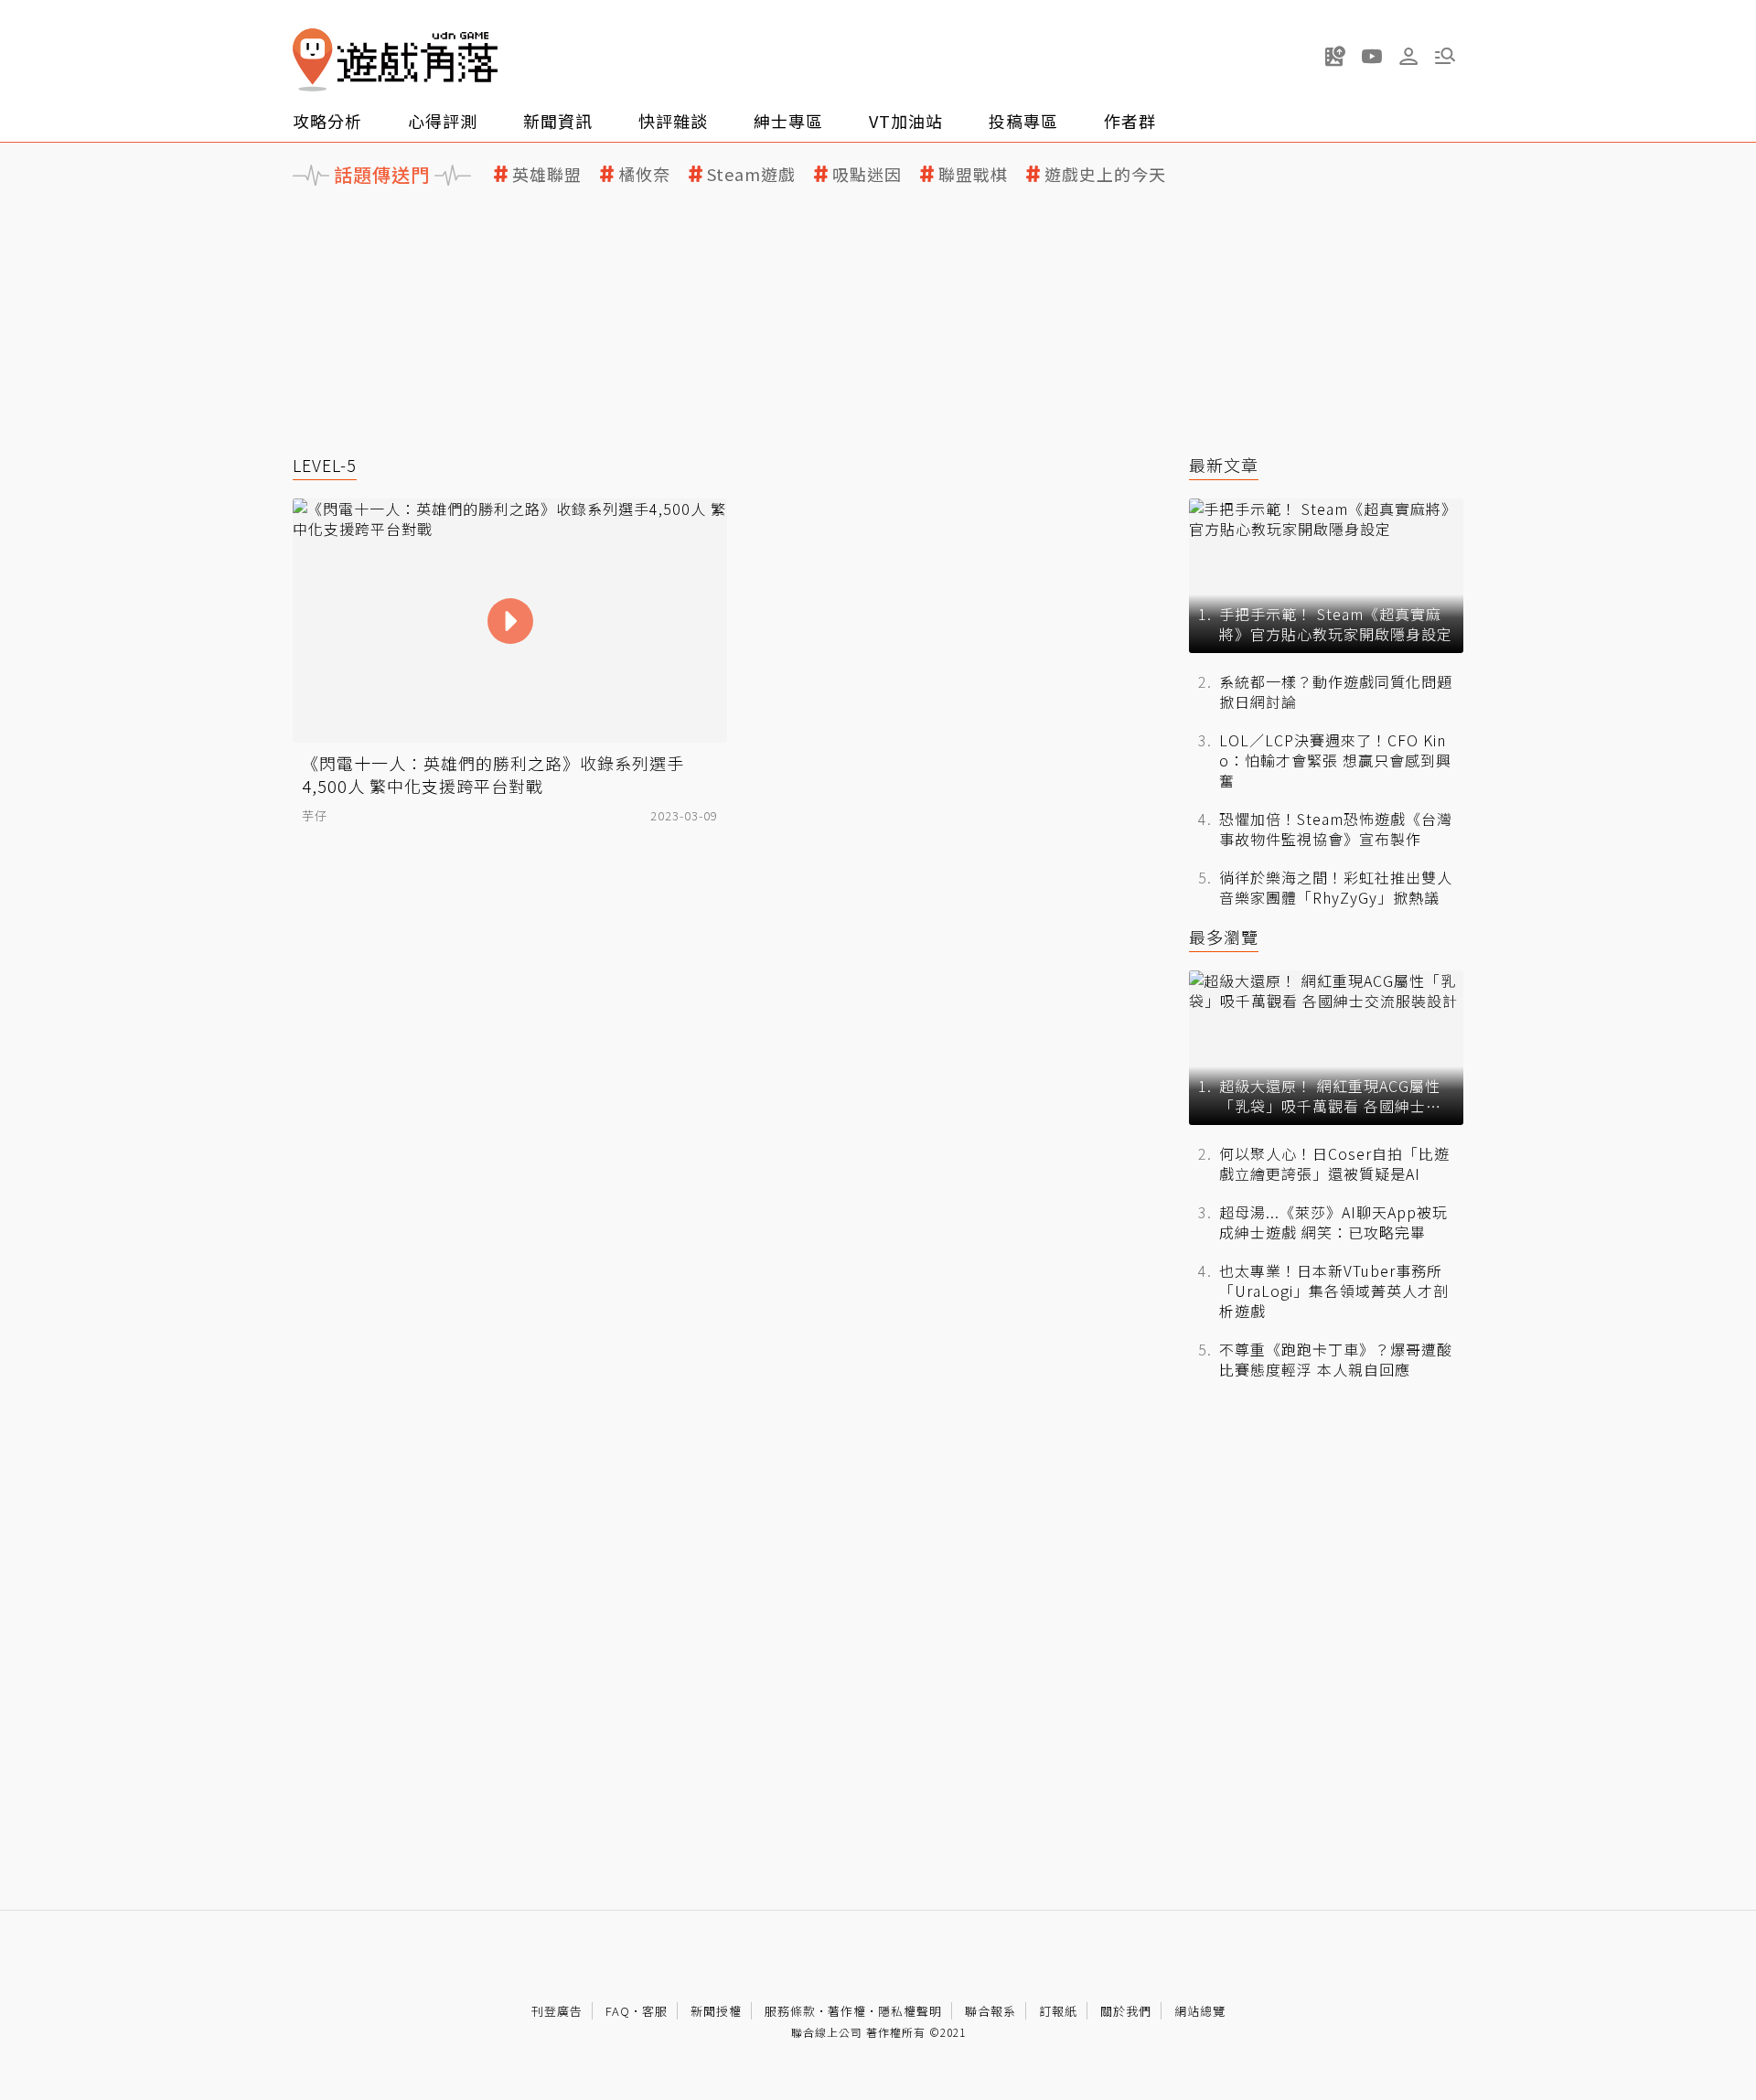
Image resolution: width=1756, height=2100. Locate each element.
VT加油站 (906, 121)
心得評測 (443, 121)
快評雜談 (673, 121)
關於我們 (1126, 2011)
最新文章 (1224, 465)
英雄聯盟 (547, 174)
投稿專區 (1023, 121)
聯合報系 (990, 2011)
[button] (1445, 56)
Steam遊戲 (751, 174)
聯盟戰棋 (973, 174)
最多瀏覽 (1224, 937)
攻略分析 (327, 121)
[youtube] (1372, 56)
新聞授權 (716, 2011)
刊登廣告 (557, 2011)
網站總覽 (1200, 2011)
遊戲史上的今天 (1105, 174)
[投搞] (1335, 56)
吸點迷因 (867, 174)
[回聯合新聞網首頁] (313, 60)
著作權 (847, 2011)
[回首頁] (395, 60)
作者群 (1130, 121)
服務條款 (790, 2011)
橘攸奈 (644, 174)
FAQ (618, 2011)
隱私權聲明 (910, 2011)
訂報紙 (1058, 2011)
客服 (655, 2011)
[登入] (1408, 57)
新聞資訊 (558, 121)
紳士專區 (788, 121)
